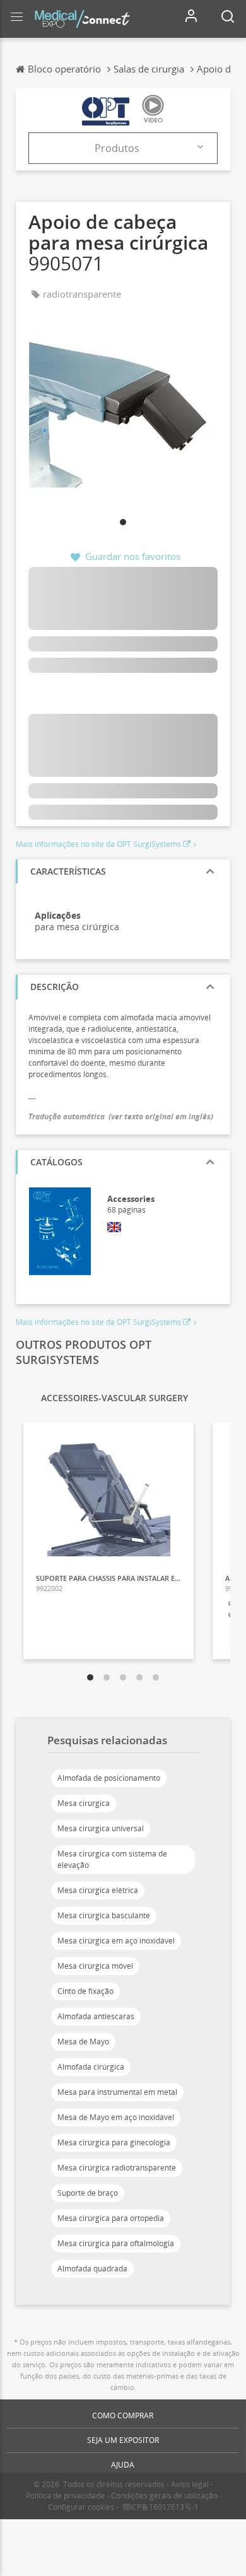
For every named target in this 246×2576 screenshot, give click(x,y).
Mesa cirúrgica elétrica (98, 1890)
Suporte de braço (88, 2193)
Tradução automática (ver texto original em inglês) (121, 1116)
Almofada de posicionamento (109, 1778)
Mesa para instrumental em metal (117, 2092)
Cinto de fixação (85, 1991)
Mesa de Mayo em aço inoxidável (116, 2117)
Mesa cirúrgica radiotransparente (117, 2168)
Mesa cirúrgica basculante (104, 1915)
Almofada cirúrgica (91, 2067)
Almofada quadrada (92, 2269)
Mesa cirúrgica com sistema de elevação (112, 1859)
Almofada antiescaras (96, 2016)
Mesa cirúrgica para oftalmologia (116, 2243)
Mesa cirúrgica (84, 1803)
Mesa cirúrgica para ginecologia (114, 2142)
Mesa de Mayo (83, 2042)
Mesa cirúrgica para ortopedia (111, 2218)
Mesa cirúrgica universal (101, 1828)
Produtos (117, 148)
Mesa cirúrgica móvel (95, 1966)
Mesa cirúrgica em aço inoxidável (116, 1941)
